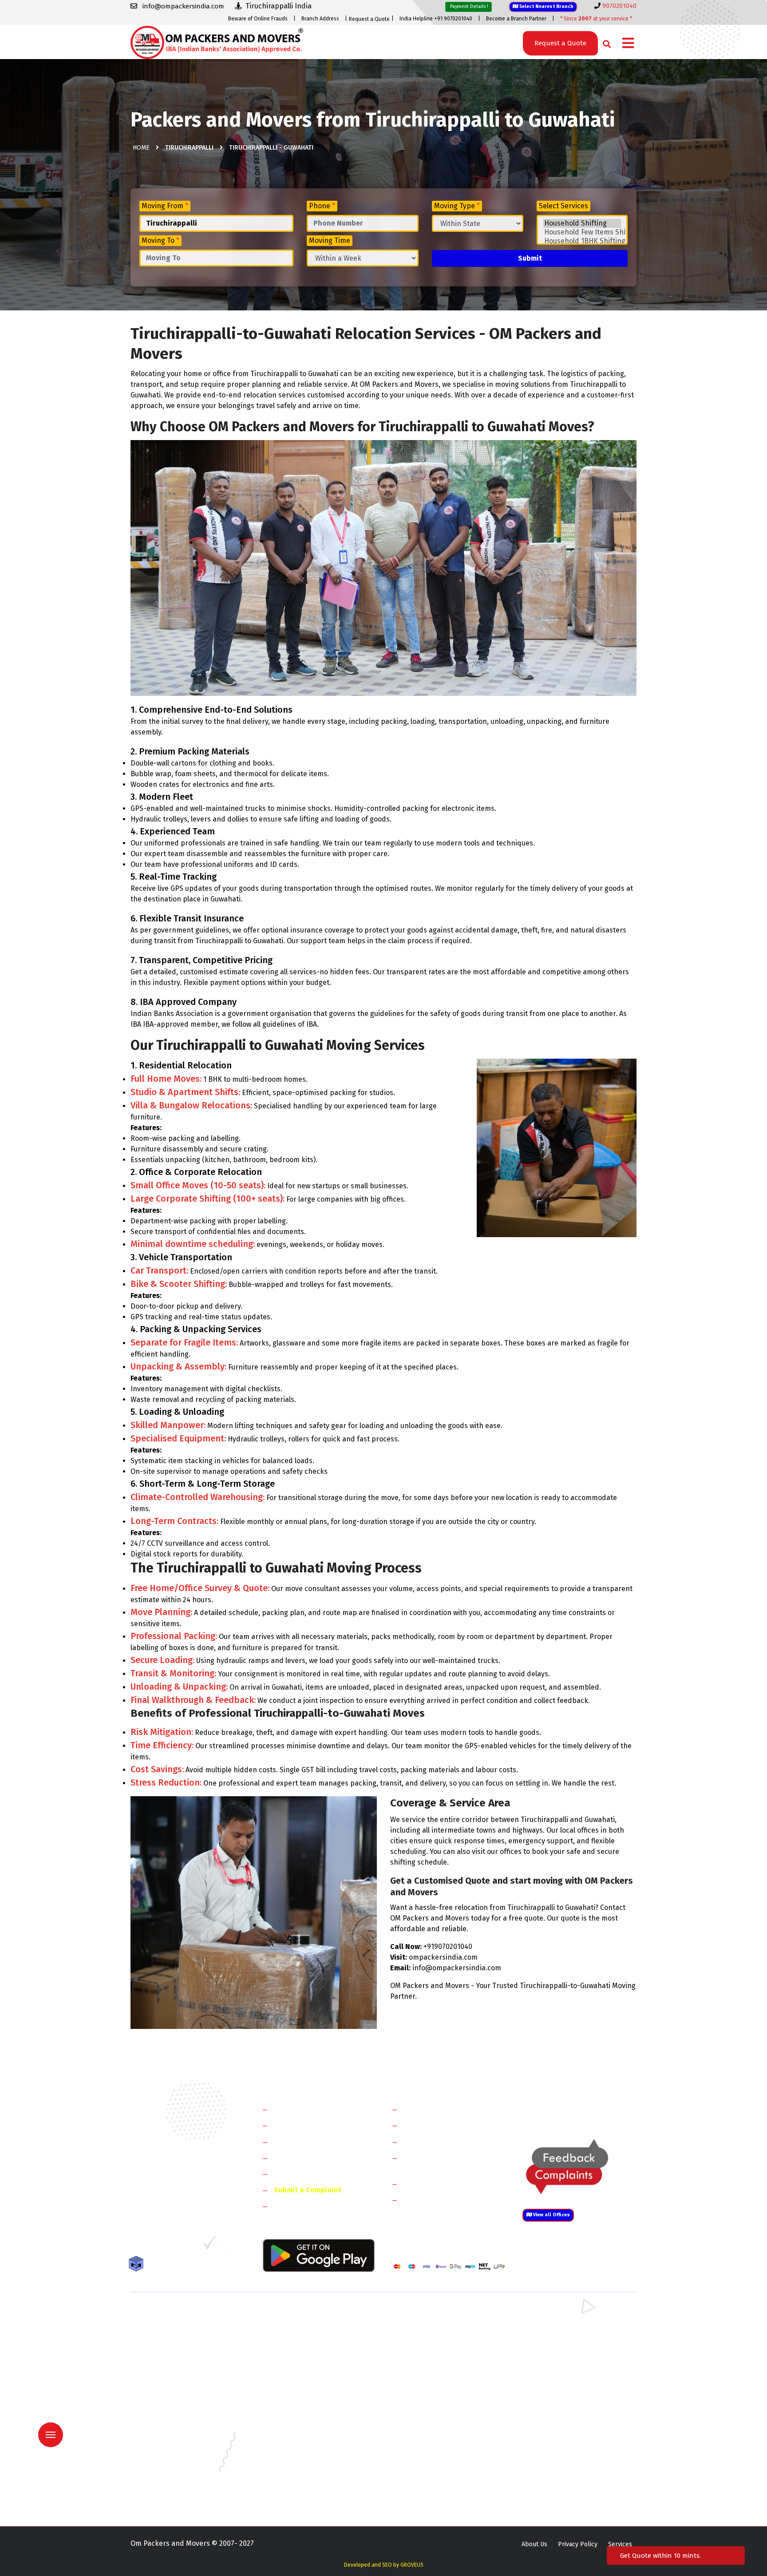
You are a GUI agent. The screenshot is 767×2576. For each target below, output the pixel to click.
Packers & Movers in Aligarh (300, 2392)
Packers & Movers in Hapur (429, 2366)
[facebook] (137, 2246)
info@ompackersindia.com (589, 2110)
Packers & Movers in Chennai (172, 2418)
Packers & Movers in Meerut (301, 2353)
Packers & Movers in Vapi (556, 2482)
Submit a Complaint (308, 2190)
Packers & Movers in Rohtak (560, 2315)
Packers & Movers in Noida (168, 2353)
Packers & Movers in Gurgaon (302, 2315)
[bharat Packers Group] (229, 2246)
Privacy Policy (578, 2544)
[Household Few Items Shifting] (582, 232)
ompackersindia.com (443, 1957)
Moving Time (330, 240)
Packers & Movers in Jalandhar (304, 2443)
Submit (530, 258)
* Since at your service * (596, 19)
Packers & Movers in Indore (430, 2431)
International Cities (435, 2200)
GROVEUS (412, 2565)
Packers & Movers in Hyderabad (306, 2431)
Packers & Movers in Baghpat (302, 2366)
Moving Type (457, 206)
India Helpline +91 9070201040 (436, 19)
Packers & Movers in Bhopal (301, 2405)
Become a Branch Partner (516, 19)
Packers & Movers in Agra (557, 2379)
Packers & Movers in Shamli (560, 2366)
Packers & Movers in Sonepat (172, 2328)
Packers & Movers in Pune (557, 2469)
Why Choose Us (298, 2173)
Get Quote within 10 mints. (662, 2556)
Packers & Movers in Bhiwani (301, 2340)
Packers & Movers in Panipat (561, 2328)
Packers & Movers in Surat (428, 2482)
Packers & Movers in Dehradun (304, 2418)
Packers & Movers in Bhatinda (173, 2405)
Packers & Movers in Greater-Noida (440, 2418)
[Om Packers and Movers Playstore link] (319, 2255)
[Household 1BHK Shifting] (582, 241)
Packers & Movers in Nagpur (171, 2469)
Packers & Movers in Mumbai (561, 2456)
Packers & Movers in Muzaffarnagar (181, 2379)
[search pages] (604, 42)
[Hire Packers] (138, 2265)
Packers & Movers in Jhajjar (429, 2328)
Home (141, 148)
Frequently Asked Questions (320, 2157)
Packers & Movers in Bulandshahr (178, 2366)
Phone (322, 206)
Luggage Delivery (447, 2184)
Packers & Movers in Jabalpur (562, 2431)
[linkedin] (173, 2246)
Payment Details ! (469, 6)
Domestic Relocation (437, 2109)
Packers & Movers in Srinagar (302, 2482)
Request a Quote (369, 19)
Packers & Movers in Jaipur (169, 2443)
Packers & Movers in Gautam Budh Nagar (578, 2353)
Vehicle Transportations (443, 2141)
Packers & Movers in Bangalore (565, 2392)
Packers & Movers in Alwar (298, 2379)
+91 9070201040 (182, 2198)
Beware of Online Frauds (258, 19)
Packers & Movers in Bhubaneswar (439, 2405)
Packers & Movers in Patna (428, 2469)
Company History (302, 2109)
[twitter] (154, 2246)
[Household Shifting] (582, 223)
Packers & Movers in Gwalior (171, 2431)
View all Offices (551, 2215)
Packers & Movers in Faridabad (174, 2315)
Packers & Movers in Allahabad (434, 2392)
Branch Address (320, 19)
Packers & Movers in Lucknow (173, 2456)
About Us (534, 2544)
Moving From (165, 206)
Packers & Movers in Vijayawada (305, 2495)
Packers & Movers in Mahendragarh (441, 2340)
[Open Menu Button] (628, 44)
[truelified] (210, 2246)
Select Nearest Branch (546, 6)
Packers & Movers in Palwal (170, 2340)
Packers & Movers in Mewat (429, 2315)
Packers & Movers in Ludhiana (303, 2456)
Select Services (563, 206)
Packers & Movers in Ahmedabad (177, 2392)
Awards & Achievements (313, 2125)
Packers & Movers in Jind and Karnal (571, 2340)
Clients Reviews (299, 2141)
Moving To (160, 240)
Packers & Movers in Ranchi (170, 2482)
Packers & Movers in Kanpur (431, 2443)
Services (620, 2544)
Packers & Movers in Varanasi (172, 2495)
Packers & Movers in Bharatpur (435, 2379)
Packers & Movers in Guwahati (563, 2418)
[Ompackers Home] (217, 42)
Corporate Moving (433, 2125)
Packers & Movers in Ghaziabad (435, 2353)
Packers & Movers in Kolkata (561, 2443)
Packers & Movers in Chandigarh (566, 2405)
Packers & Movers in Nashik (300, 2469)
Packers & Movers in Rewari (300, 2328)
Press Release (297, 2206)
